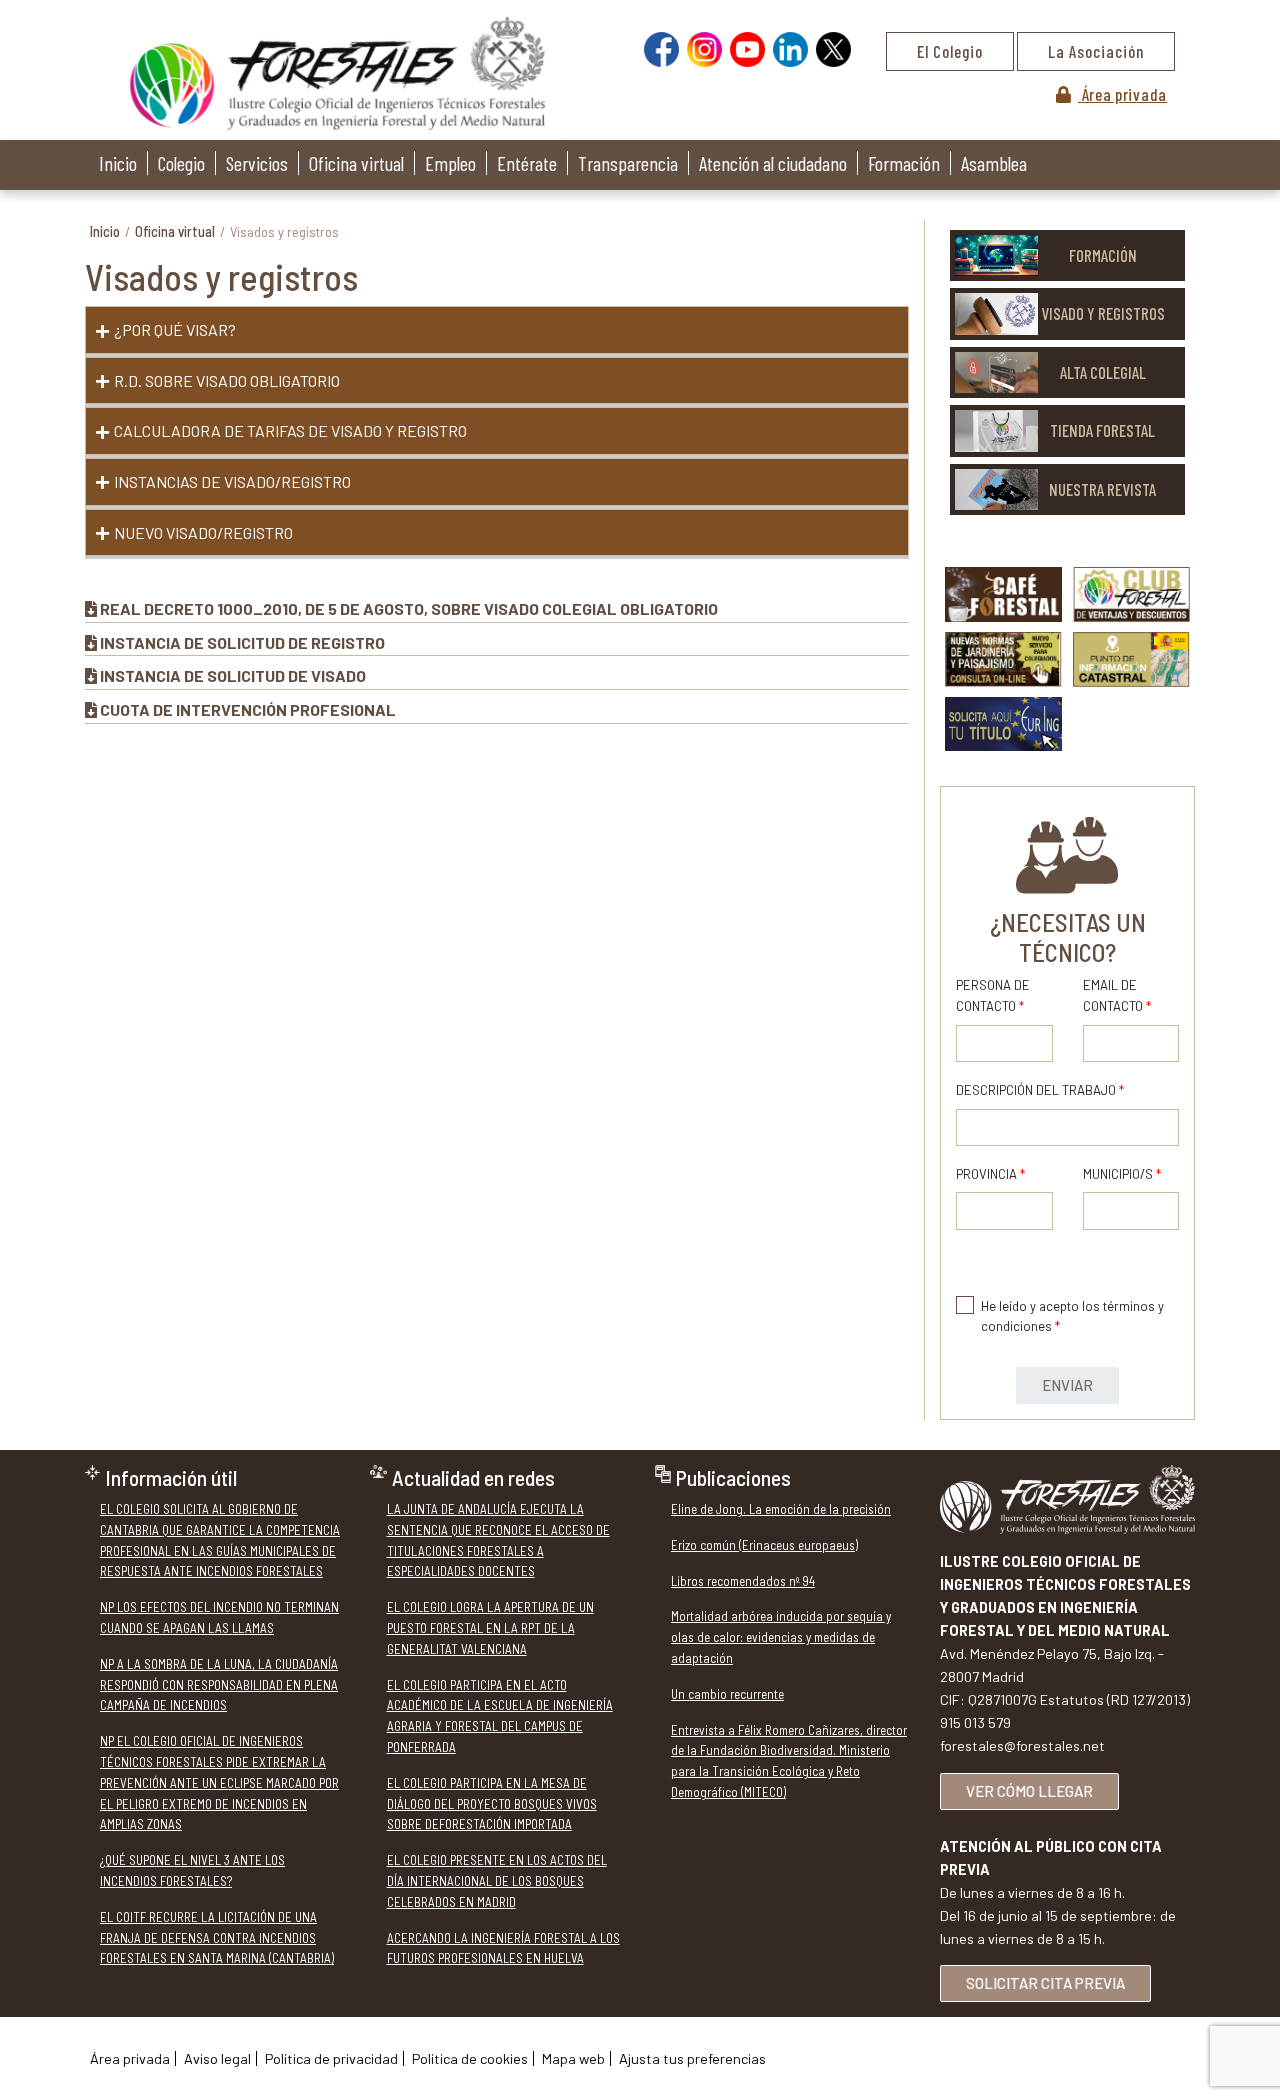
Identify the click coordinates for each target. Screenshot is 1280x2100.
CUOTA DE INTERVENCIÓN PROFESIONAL (248, 709)
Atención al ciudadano (773, 163)
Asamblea (994, 163)
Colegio (181, 163)
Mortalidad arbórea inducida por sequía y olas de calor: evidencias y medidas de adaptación (781, 1637)
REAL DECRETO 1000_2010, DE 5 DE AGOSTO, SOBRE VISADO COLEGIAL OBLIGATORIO (409, 608)
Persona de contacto (993, 995)
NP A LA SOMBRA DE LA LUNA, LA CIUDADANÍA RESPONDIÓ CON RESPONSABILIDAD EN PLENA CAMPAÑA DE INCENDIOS (219, 1685)
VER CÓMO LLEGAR (1029, 1791)
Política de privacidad (331, 2058)
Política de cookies (470, 2058)
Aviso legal (217, 2058)
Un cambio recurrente (727, 1694)
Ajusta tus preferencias (692, 2058)
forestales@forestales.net (1022, 1745)
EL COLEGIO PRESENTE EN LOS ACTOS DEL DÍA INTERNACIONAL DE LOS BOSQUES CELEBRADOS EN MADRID (497, 1881)
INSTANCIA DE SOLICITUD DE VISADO (233, 675)
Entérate (527, 163)
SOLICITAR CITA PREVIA (1045, 1983)
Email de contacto (1117, 995)
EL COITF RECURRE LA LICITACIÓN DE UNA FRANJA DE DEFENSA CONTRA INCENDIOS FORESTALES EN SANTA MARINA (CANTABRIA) (217, 1938)
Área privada (1122, 94)
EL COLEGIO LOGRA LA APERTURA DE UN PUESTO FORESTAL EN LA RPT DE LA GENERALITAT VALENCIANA (490, 1628)
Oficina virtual (356, 163)
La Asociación (1096, 51)
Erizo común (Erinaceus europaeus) (764, 1545)
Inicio (118, 163)
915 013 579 (975, 1722)
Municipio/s (1122, 1174)
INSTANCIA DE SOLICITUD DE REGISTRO (242, 642)
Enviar (1067, 1385)
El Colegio (950, 51)
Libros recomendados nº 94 (743, 1581)
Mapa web (573, 2058)
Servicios (257, 163)
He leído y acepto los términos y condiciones (1072, 1316)
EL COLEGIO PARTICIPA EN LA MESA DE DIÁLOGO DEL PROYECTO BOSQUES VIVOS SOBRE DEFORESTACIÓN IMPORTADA (492, 1804)
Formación (904, 163)
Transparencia (628, 163)
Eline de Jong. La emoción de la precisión (781, 1509)
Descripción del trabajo (1040, 1090)
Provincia (990, 1174)
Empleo (450, 163)
